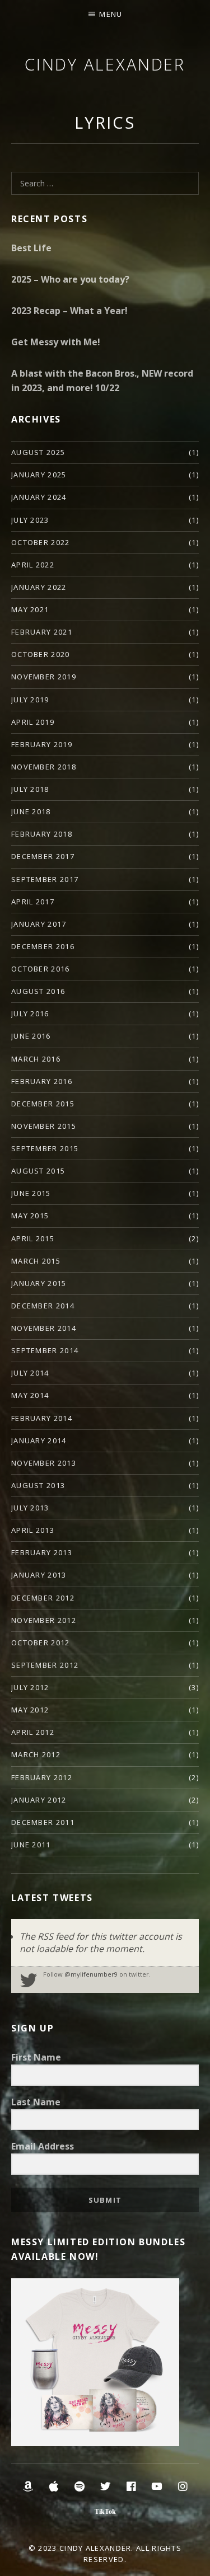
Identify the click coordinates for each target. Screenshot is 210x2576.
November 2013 (44, 1463)
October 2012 (41, 1643)
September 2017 (45, 879)
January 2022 (39, 587)
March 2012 (36, 1754)
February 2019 (42, 744)
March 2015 (36, 1261)
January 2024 (39, 497)
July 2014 (30, 1373)
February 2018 (42, 834)
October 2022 (41, 542)
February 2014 (42, 1418)
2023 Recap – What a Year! (69, 311)
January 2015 (39, 1283)
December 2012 (43, 1598)
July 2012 (30, 1687)
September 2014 (45, 1350)
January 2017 (39, 924)
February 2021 (42, 632)
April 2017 (33, 902)
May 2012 (30, 1710)
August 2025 (38, 452)
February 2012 (42, 1777)
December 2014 (43, 1306)
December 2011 (43, 1822)
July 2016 (30, 1013)
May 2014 (30, 1395)
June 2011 (31, 1845)
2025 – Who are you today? (70, 279)
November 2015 (44, 1126)
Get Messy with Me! (56, 342)
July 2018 (30, 789)
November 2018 (44, 767)
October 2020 (41, 654)
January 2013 (39, 1575)
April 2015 (33, 1238)
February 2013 (42, 1552)
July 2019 (30, 700)
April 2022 (33, 565)
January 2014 (39, 1441)
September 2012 (45, 1665)
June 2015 (31, 1193)
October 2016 (41, 969)
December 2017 (43, 856)
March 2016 (36, 1059)
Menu (111, 14)
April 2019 (33, 722)
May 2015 (30, 1216)
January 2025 (39, 475)
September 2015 (45, 1148)
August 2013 (38, 1485)
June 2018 (31, 811)
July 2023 (30, 520)
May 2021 (30, 609)
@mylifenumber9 (91, 1974)
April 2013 (33, 1530)
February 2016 (42, 1081)
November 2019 (44, 677)
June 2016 (31, 1036)
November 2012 (44, 1620)
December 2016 (43, 946)
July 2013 (30, 1508)
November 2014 (44, 1328)
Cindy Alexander (105, 64)
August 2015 (38, 1171)
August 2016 (38, 991)
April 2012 (33, 1732)
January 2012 (39, 1800)
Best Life (31, 248)
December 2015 (43, 1104)
